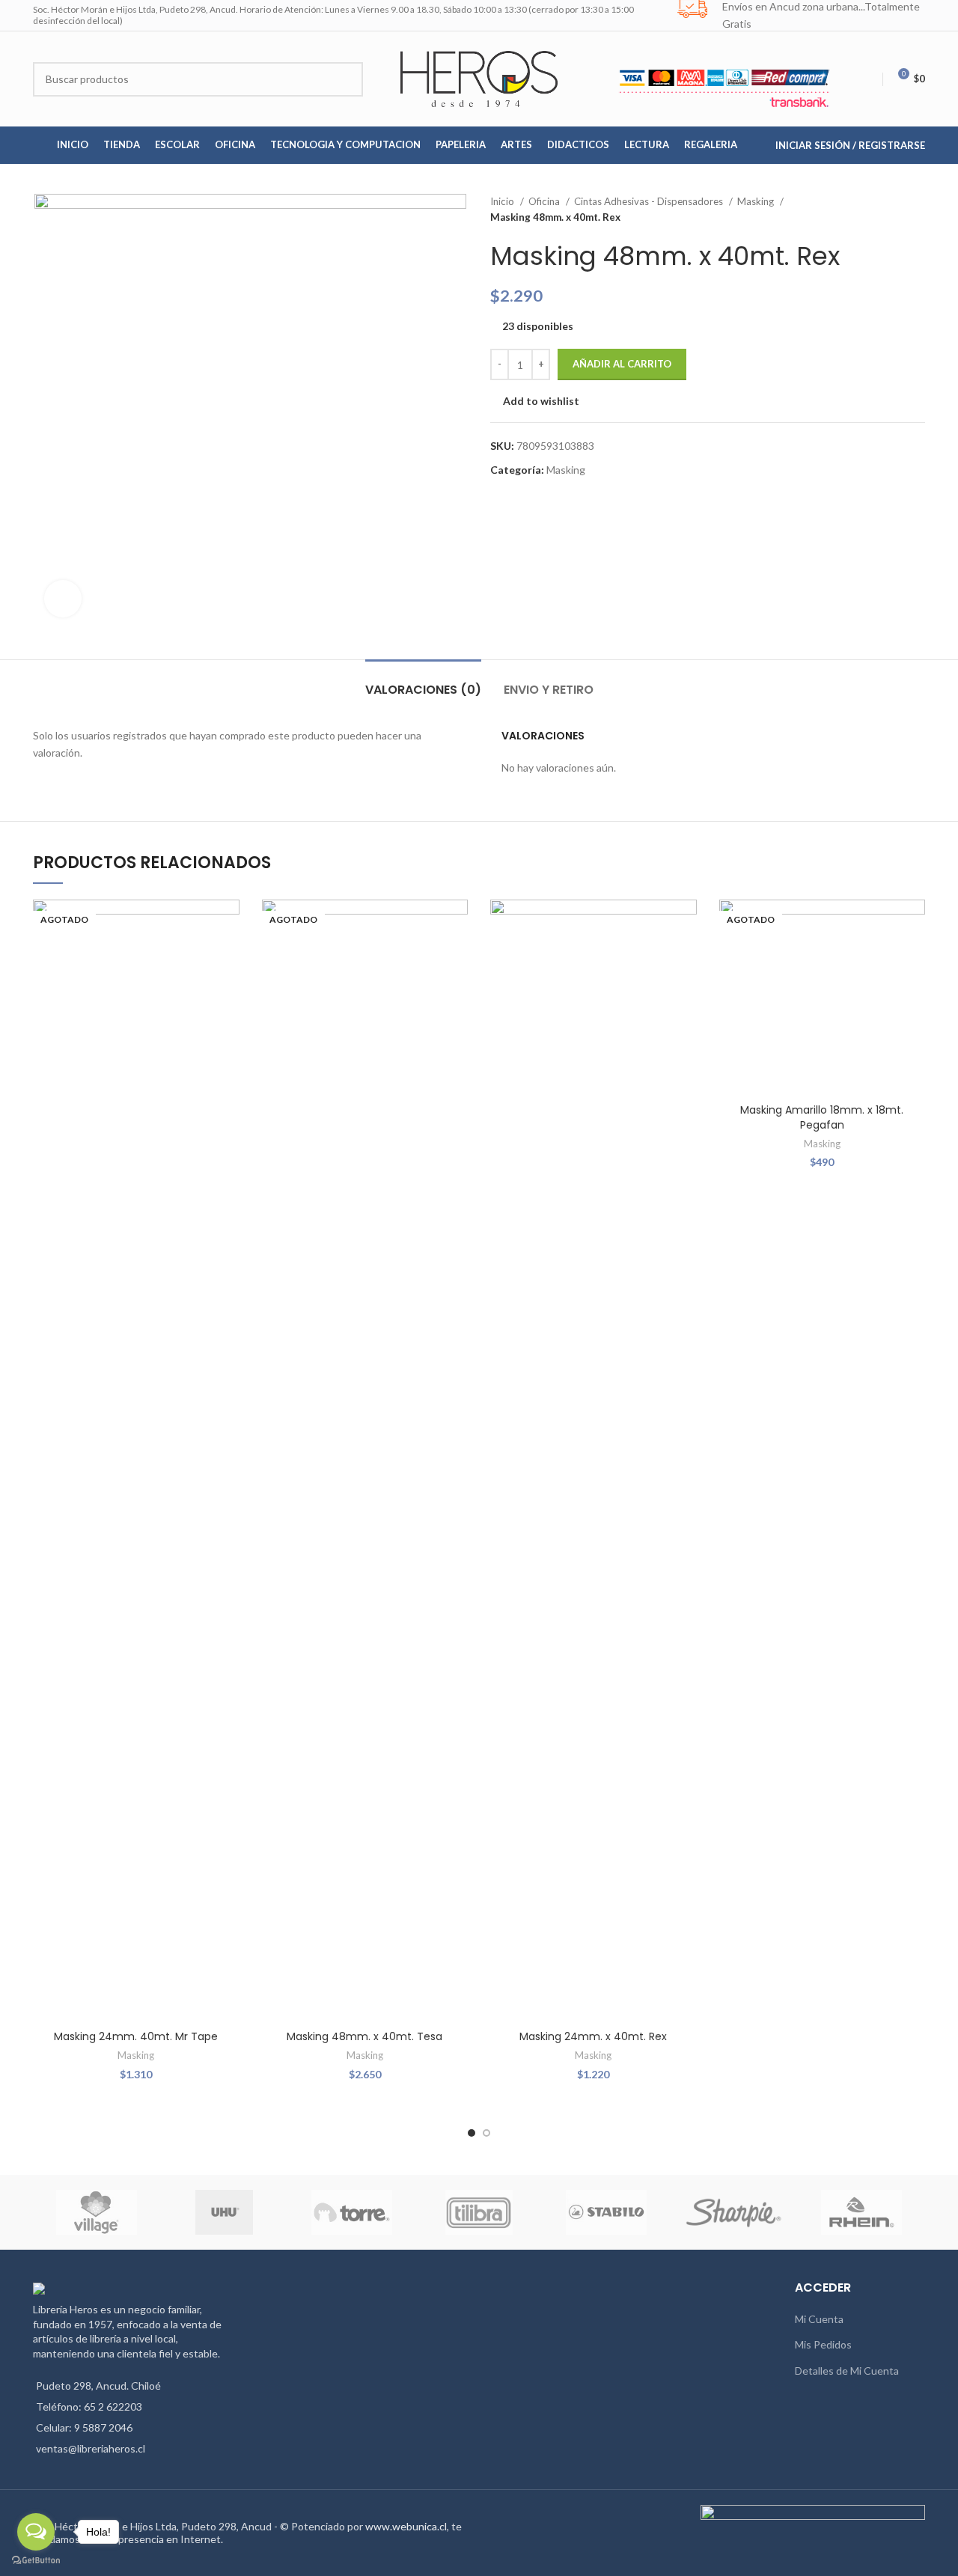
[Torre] (352, 2212)
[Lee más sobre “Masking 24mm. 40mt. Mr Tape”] (228, 958)
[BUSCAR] (346, 79)
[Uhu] (225, 2212)
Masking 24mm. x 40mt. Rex (593, 2036)
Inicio (503, 201)
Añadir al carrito (622, 364)
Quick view (228, 991)
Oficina (545, 201)
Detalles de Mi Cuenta (847, 2371)
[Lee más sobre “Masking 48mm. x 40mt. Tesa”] (457, 958)
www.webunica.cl (406, 2526)
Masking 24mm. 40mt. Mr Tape (136, 2036)
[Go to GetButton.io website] (36, 2561)
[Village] (97, 2212)
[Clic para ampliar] (63, 599)
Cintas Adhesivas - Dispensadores (650, 201)
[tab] (423, 682)
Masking (757, 201)
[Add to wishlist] (228, 924)
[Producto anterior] (888, 210)
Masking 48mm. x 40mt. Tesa (364, 2036)
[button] (686, 958)
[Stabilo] (606, 2212)
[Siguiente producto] (918, 210)
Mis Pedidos (823, 2344)
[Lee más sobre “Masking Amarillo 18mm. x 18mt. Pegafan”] (914, 958)
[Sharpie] (733, 2213)
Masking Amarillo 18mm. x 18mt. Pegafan (822, 1117)
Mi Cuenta (819, 2319)
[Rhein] (861, 2212)
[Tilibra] (479, 2212)
